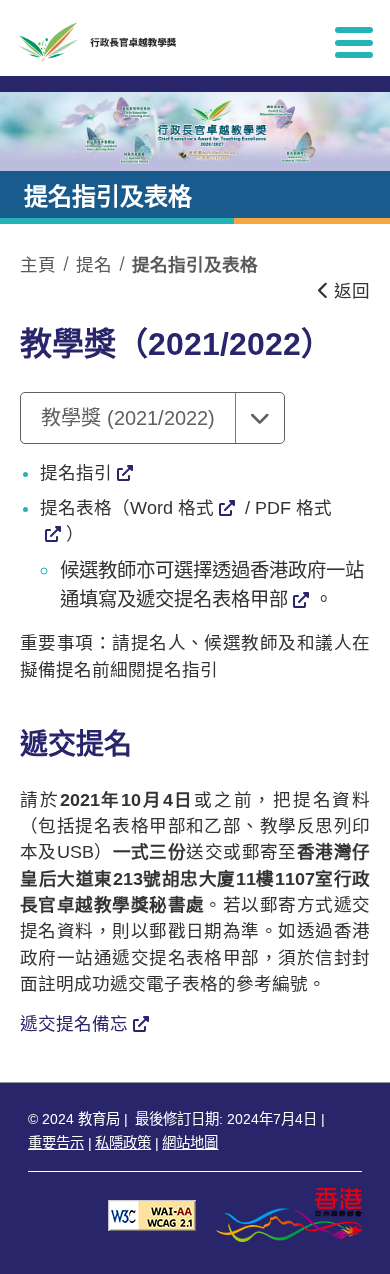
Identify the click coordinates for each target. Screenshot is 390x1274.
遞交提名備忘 (74, 1024)
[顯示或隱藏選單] (354, 42)
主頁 (38, 265)
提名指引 (76, 473)
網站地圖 (190, 1143)
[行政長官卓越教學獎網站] (159, 42)
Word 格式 (172, 508)
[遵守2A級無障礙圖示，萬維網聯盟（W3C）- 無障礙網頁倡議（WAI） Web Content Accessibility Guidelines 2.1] (152, 1214)
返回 (349, 291)
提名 (94, 265)
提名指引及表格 (195, 265)
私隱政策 (123, 1143)
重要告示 (56, 1143)
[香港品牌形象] (289, 1214)
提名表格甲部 (231, 599)
